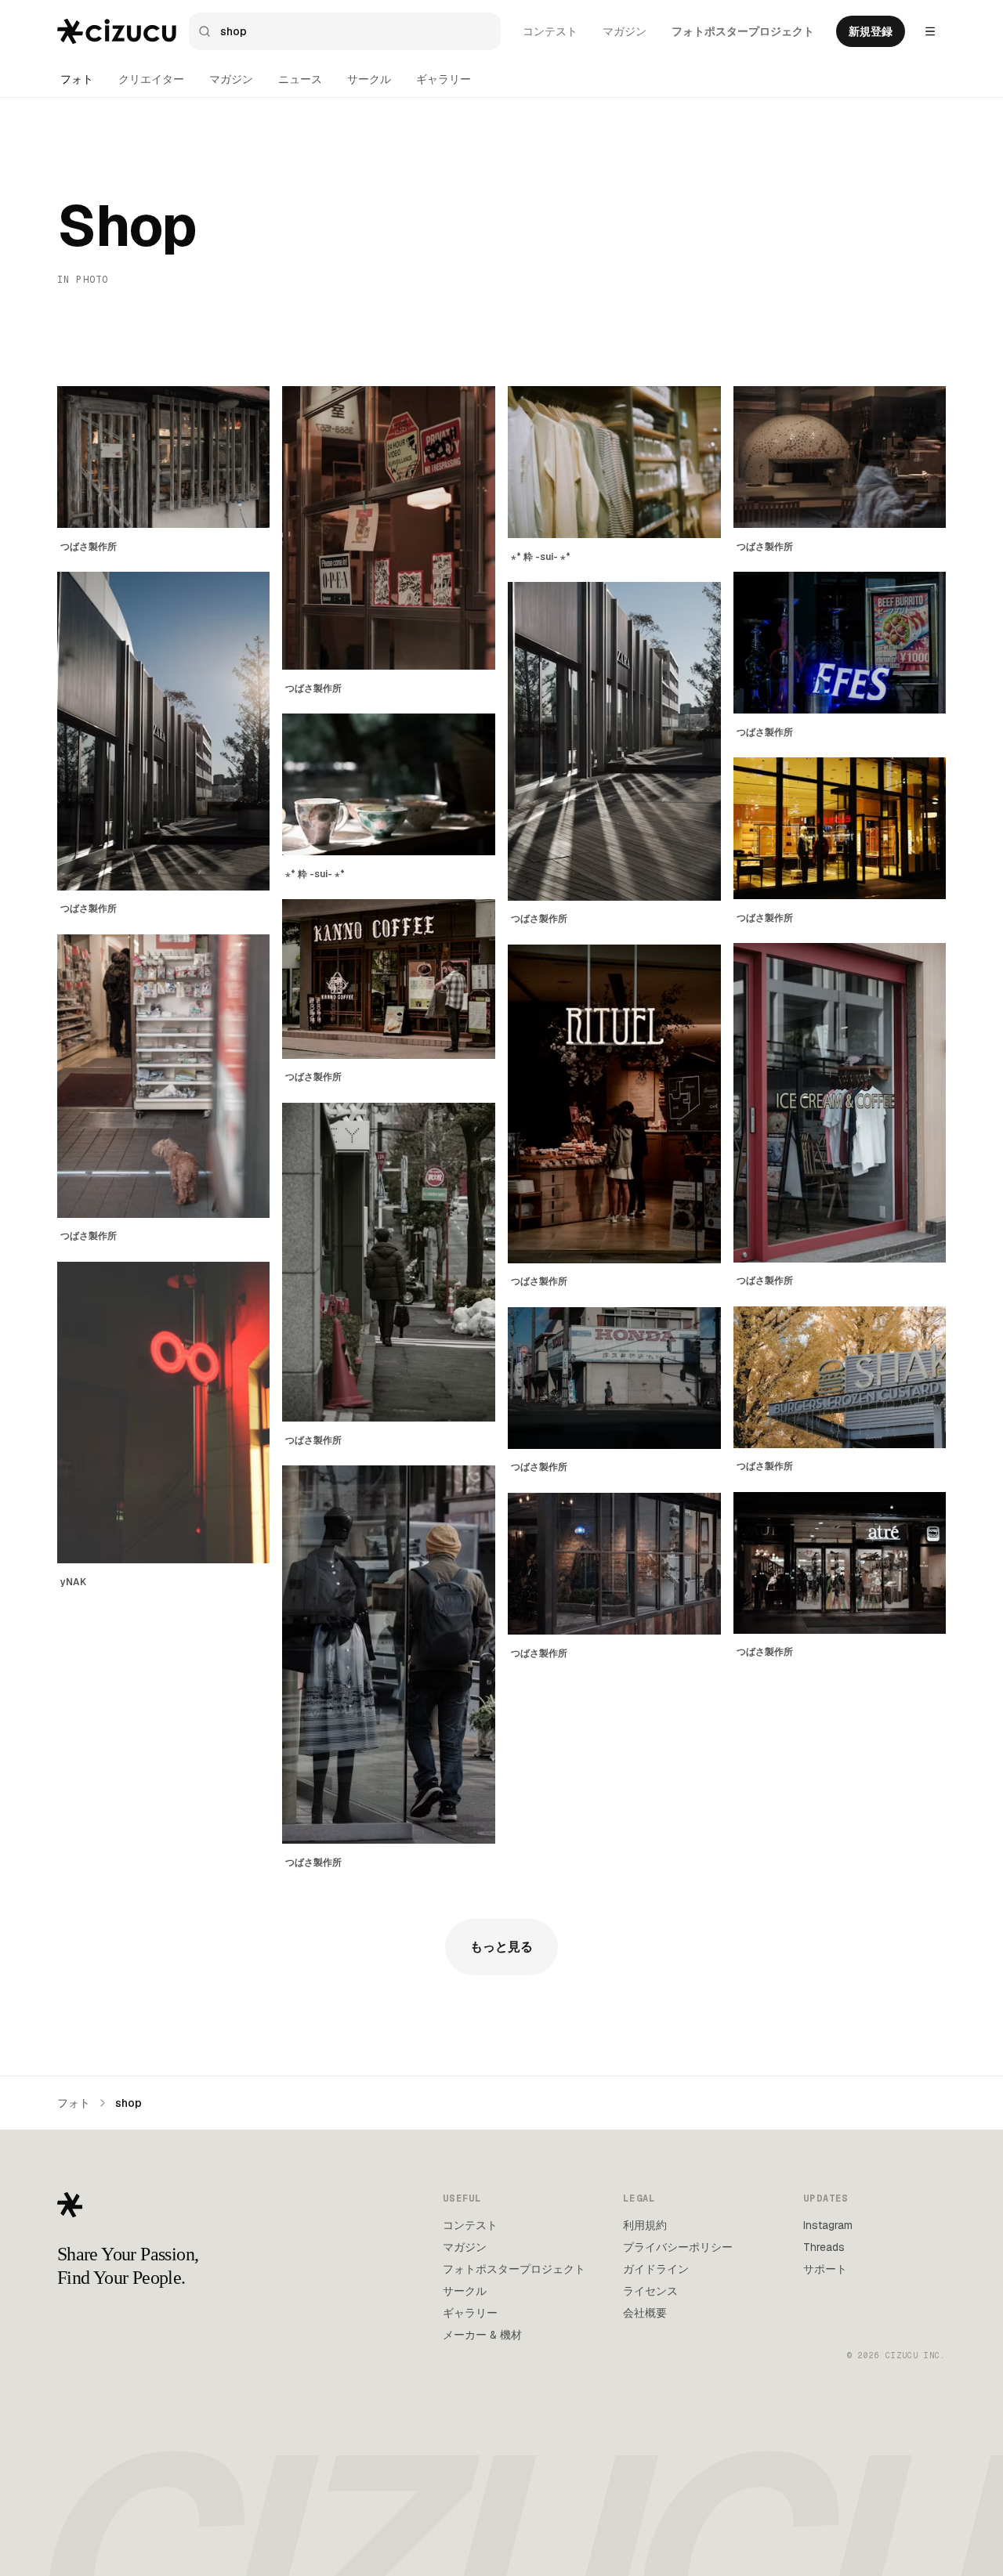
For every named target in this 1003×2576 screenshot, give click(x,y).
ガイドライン (656, 2269)
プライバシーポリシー (678, 2247)
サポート (825, 2269)
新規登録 (871, 31)
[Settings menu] (930, 31)
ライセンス (650, 2291)
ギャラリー (444, 79)
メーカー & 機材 (482, 2335)
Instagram (828, 2225)
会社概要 (645, 2313)
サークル (369, 79)
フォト (77, 79)
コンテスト (550, 31)
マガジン (625, 31)
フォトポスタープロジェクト (743, 31)
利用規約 (645, 2225)
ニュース (300, 79)
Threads (824, 2247)
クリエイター (151, 79)
